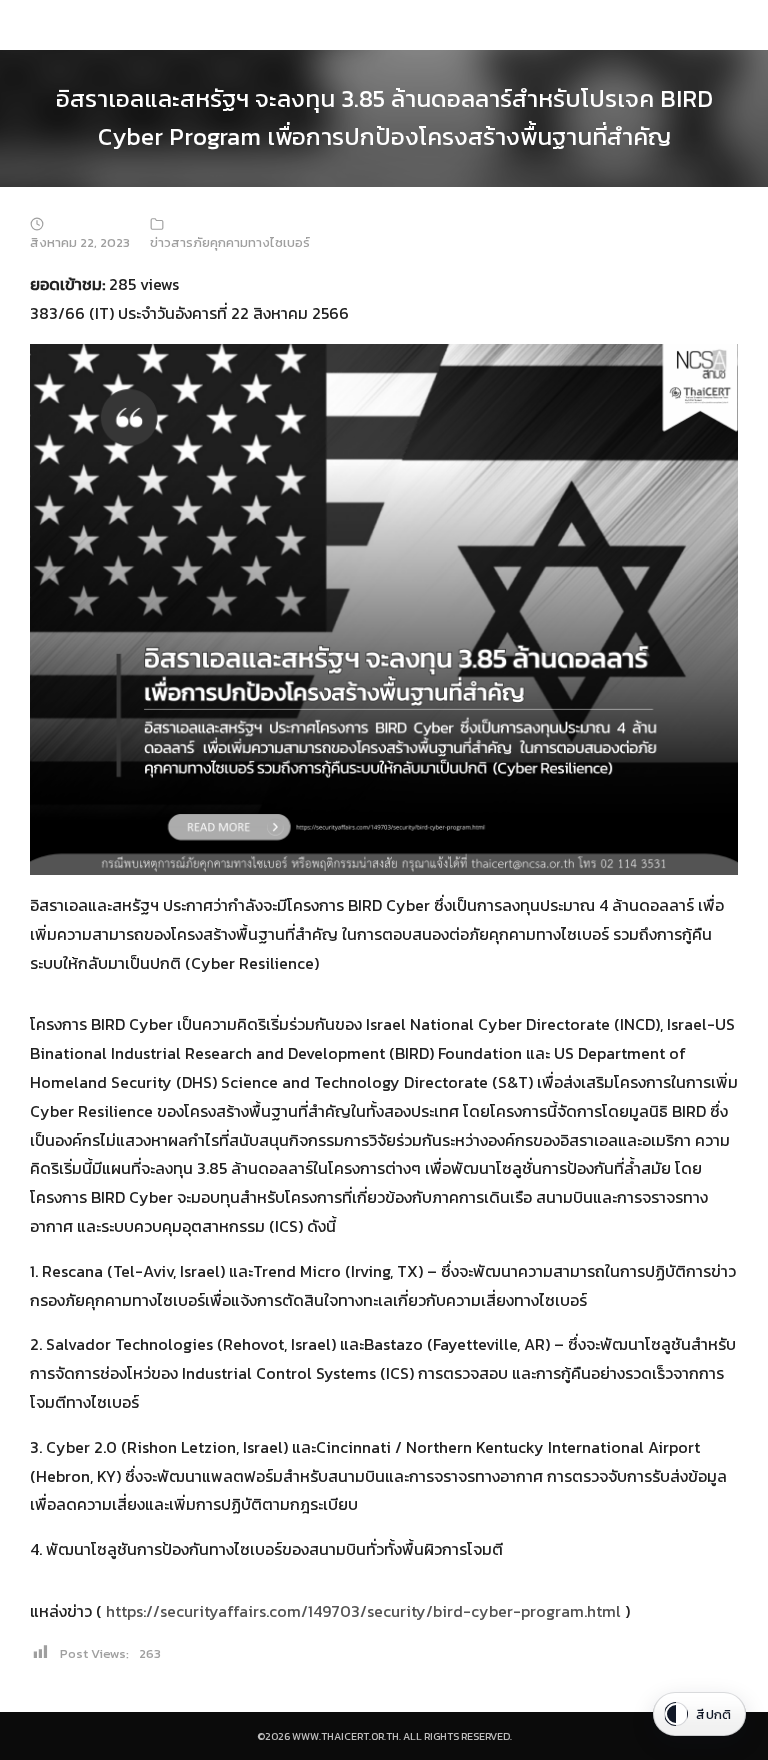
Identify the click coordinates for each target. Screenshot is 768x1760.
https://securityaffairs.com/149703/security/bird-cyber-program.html (363, 1611)
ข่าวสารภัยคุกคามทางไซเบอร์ (230, 242)
